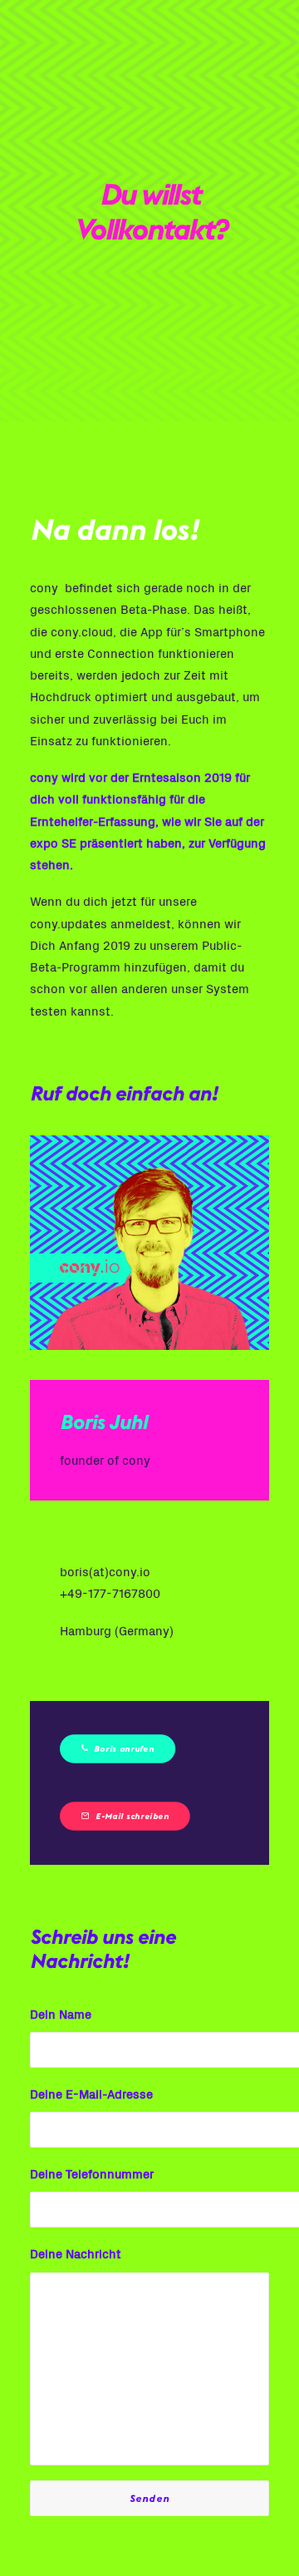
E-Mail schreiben (132, 1816)
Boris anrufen (124, 1748)
